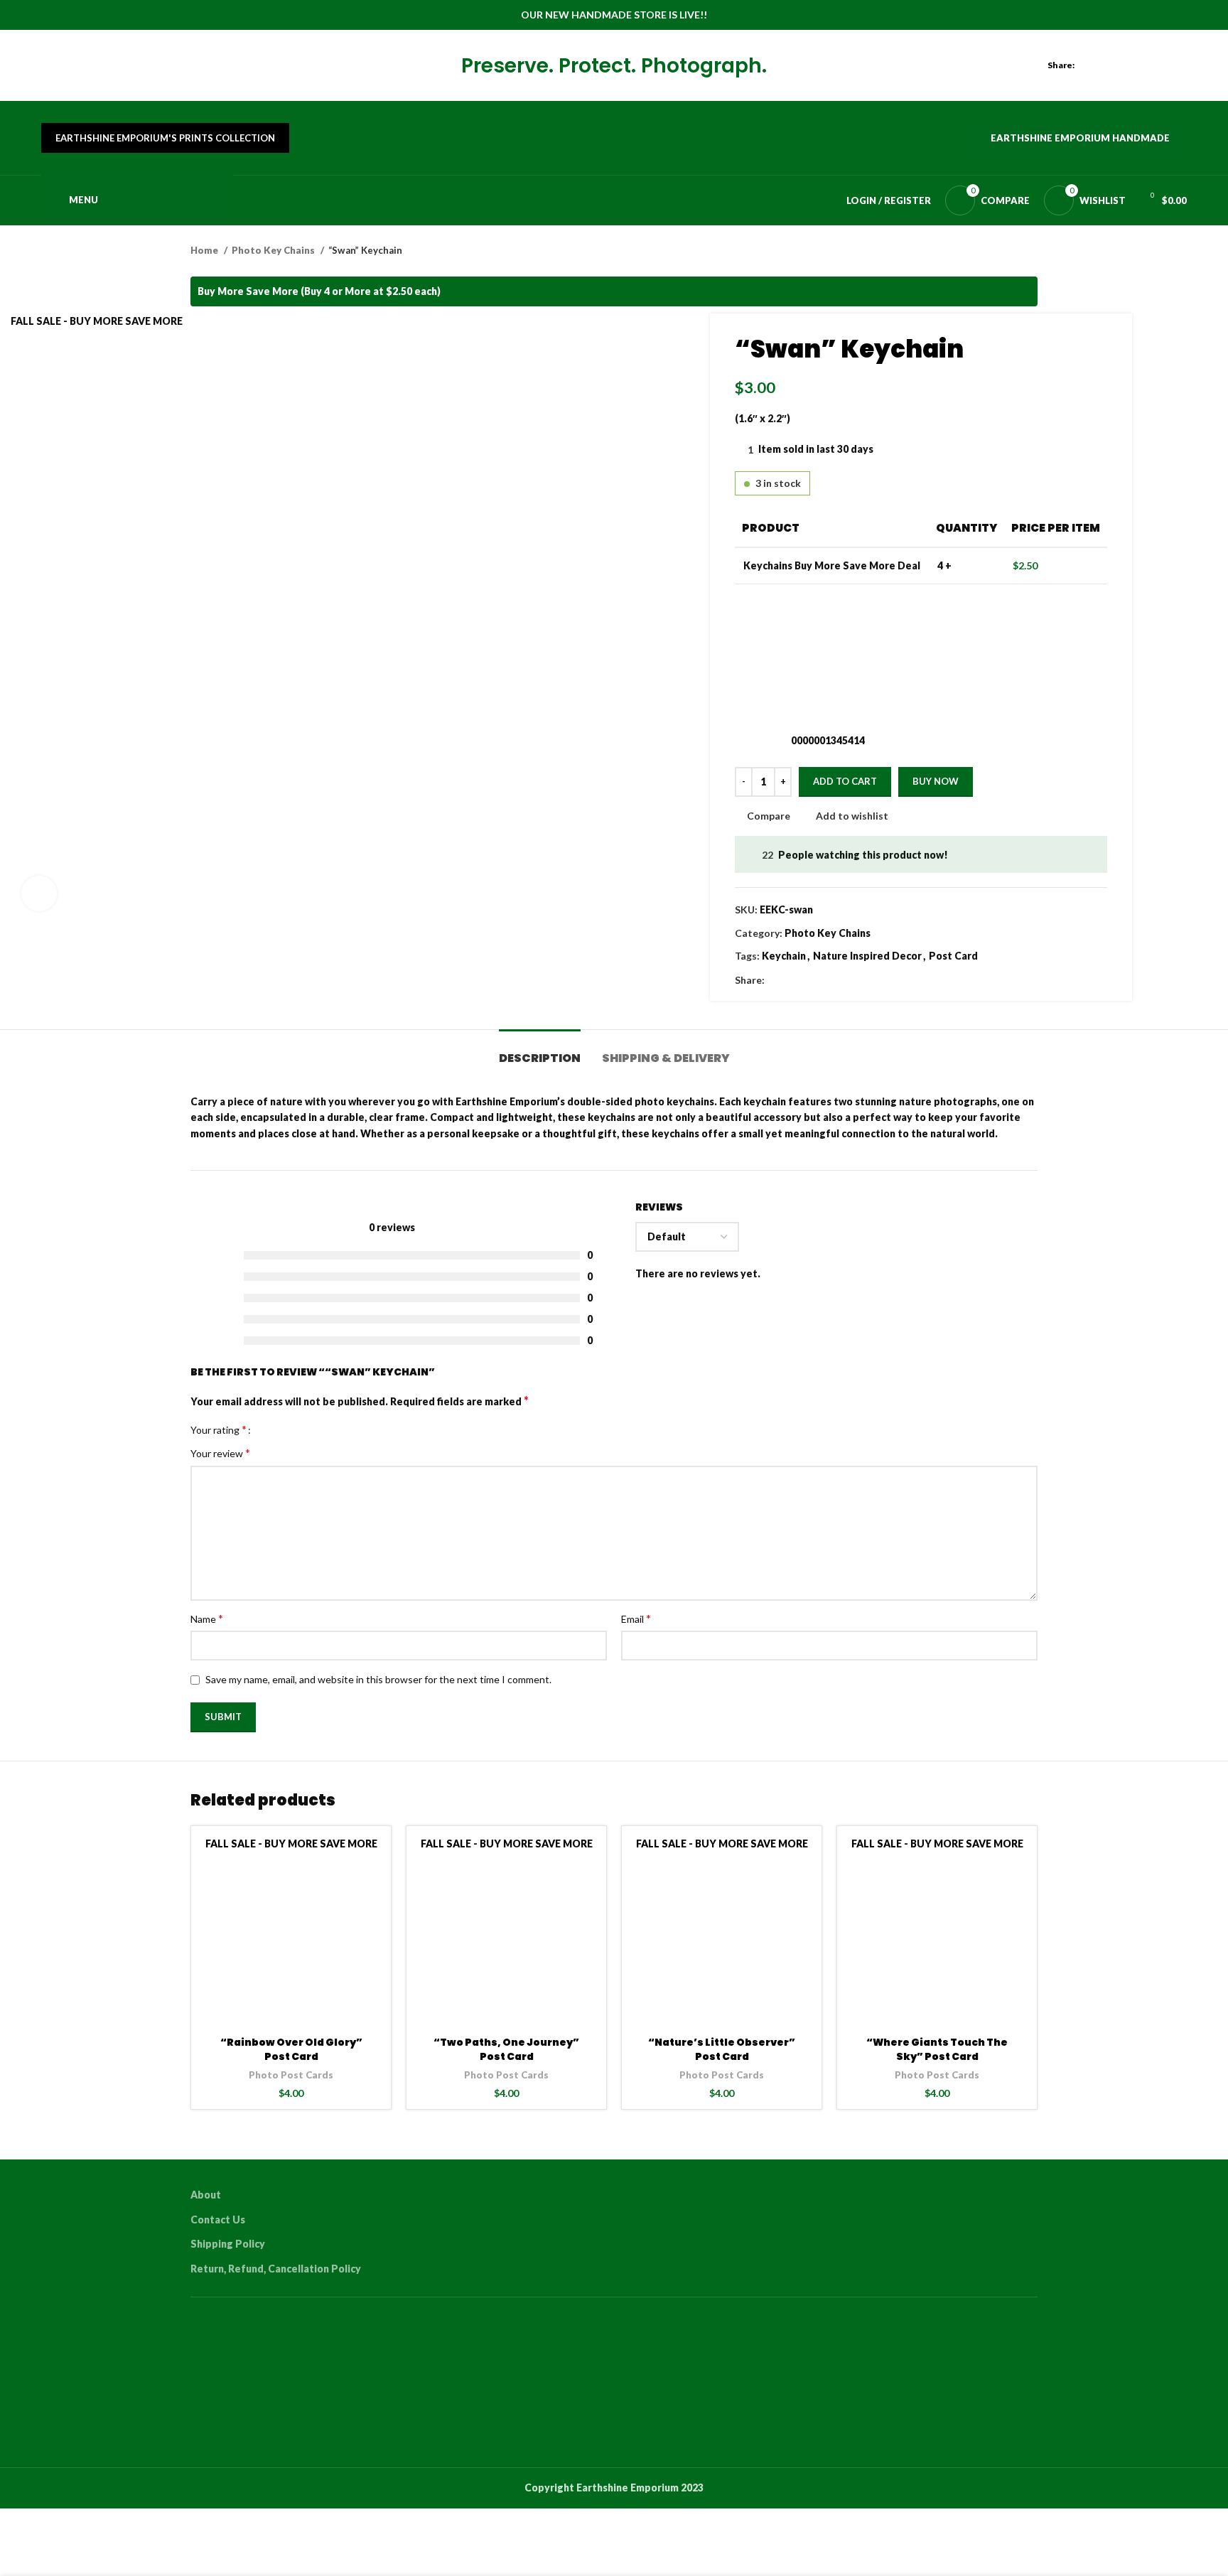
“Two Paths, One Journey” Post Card (506, 2049)
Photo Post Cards (291, 2075)
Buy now (936, 781)
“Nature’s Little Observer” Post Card (722, 2049)
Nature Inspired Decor (867, 956)
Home (205, 250)
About (206, 2195)
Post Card (953, 956)
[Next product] (1030, 251)
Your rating (219, 1429)
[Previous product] (1002, 251)
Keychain (784, 956)
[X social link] (1113, 65)
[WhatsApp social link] (1179, 65)
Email (636, 1618)
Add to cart (845, 781)
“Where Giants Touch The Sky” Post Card (937, 2049)
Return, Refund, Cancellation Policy (276, 2269)
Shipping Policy (228, 2244)
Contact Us (218, 2220)
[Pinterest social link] (1146, 65)
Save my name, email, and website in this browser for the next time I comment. (378, 1679)
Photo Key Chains (274, 250)
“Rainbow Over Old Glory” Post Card (291, 2049)
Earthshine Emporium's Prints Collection (165, 138)
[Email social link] (1130, 65)
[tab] (540, 1051)
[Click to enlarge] (39, 893)
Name (207, 1618)
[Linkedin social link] (1162, 65)
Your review (220, 1453)
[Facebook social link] (1097, 65)
